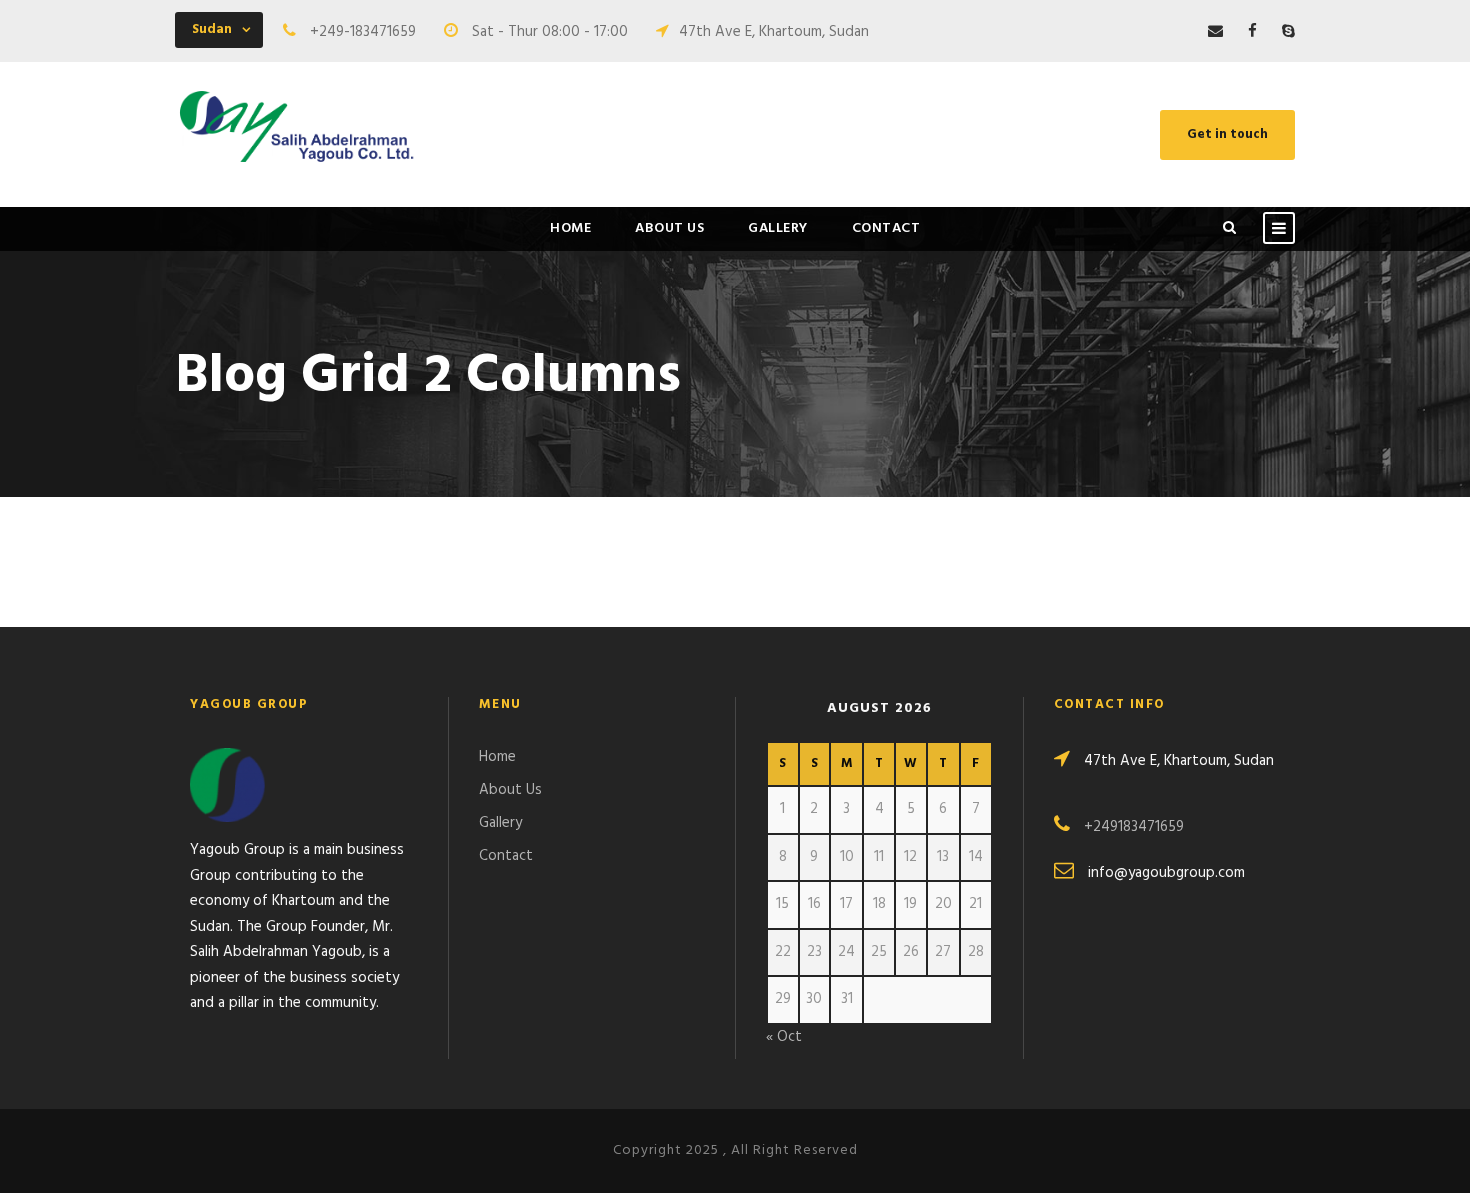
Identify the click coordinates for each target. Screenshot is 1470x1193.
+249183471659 (1134, 827)
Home (570, 228)
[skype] (1288, 32)
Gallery (778, 228)
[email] (1215, 32)
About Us (669, 228)
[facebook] (1252, 32)
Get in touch (1227, 134)
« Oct (784, 1037)
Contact (886, 228)
